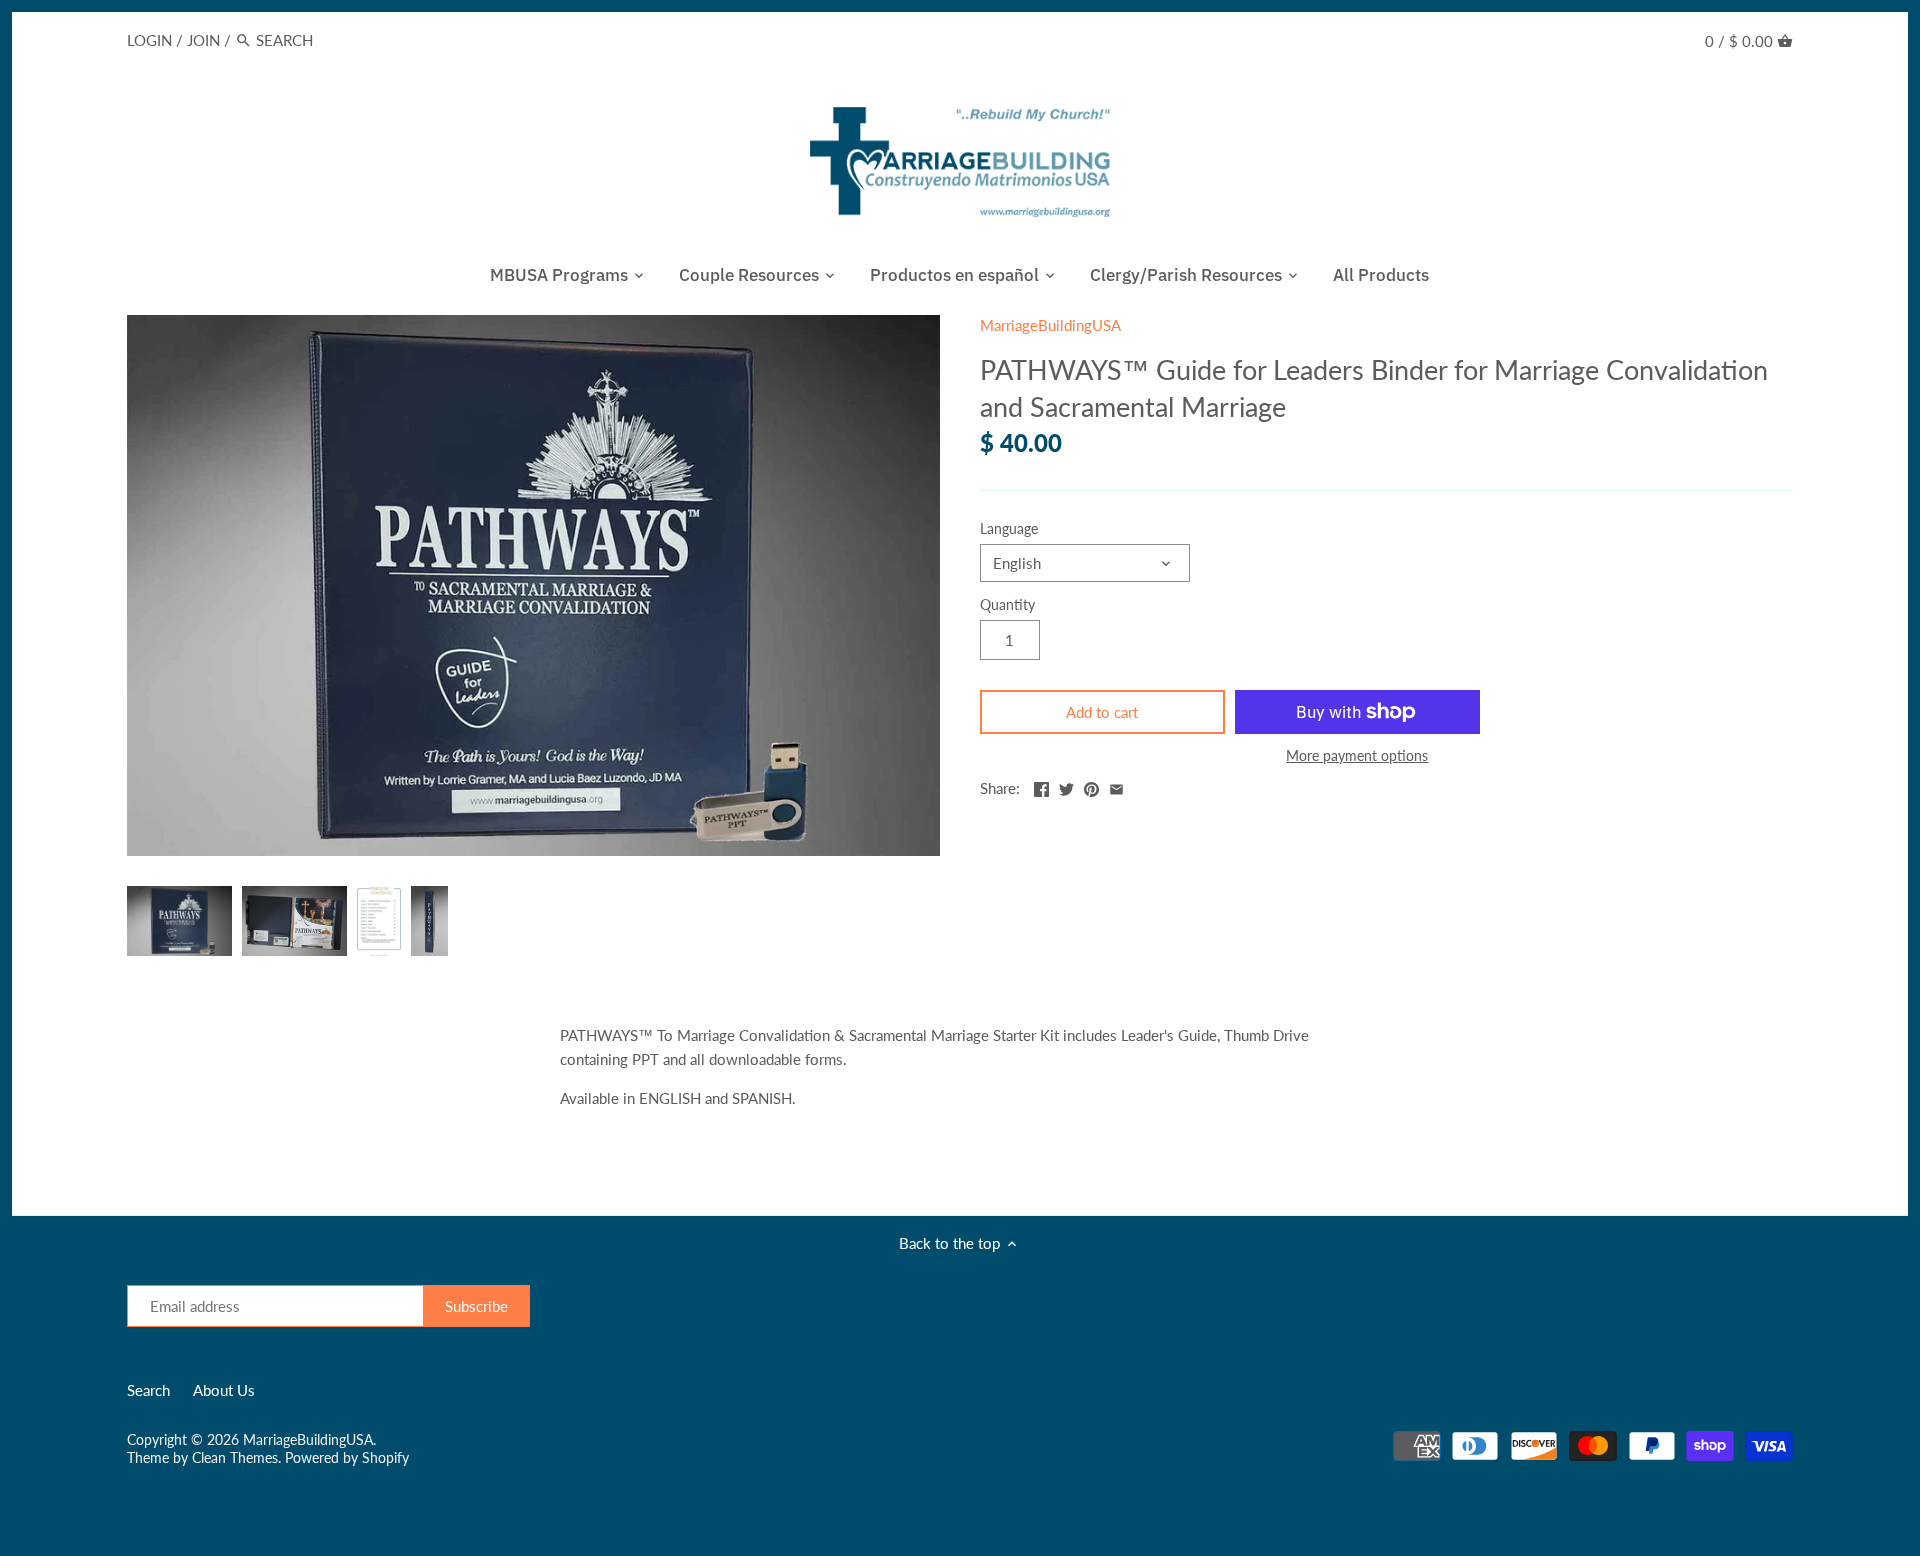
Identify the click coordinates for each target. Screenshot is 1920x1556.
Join (203, 40)
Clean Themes (235, 1458)
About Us (224, 1390)
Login (149, 40)
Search (148, 1390)
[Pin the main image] (1091, 786)
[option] (179, 921)
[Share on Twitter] (1066, 786)
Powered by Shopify (347, 1458)
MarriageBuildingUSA (1050, 325)
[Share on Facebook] (1041, 786)
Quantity (1007, 605)
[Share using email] (1116, 786)
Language (1009, 529)
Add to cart (1102, 712)
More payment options (1357, 755)
